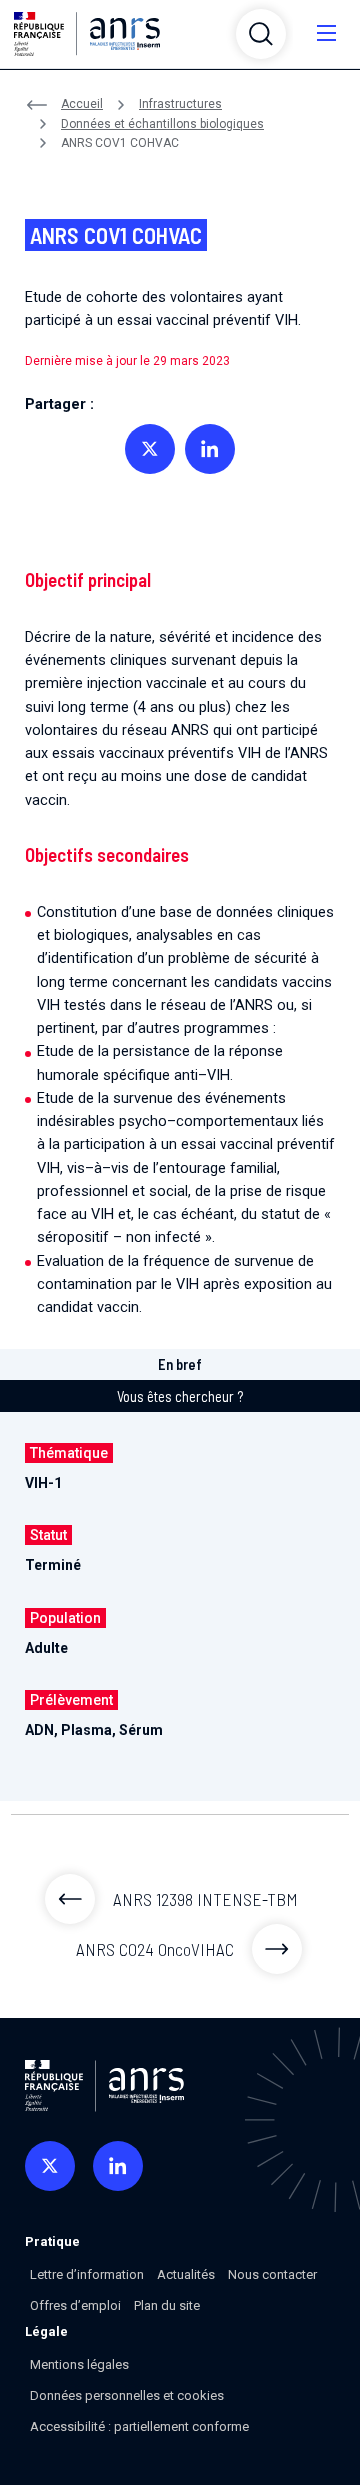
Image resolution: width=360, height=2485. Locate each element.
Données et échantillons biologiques (162, 124)
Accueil (82, 104)
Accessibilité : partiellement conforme (139, 2426)
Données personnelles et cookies (127, 2395)
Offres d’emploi (75, 2305)
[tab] (180, 1365)
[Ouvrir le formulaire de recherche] (261, 34)
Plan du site (167, 2305)
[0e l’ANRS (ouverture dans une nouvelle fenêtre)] (50, 2166)
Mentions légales (79, 2364)
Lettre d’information (87, 2274)
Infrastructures (180, 104)
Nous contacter (272, 2274)
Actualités (186, 2274)
